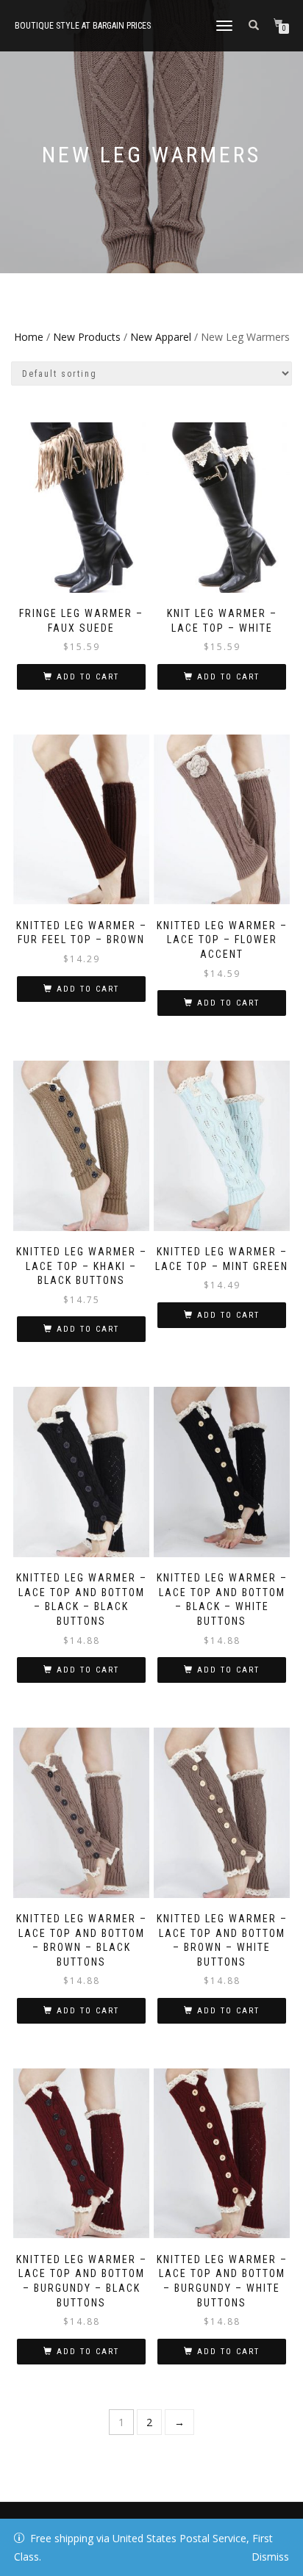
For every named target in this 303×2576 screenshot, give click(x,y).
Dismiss (270, 2557)
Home (29, 337)
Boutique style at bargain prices (83, 26)
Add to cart (88, 677)
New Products (87, 337)
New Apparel (161, 337)
